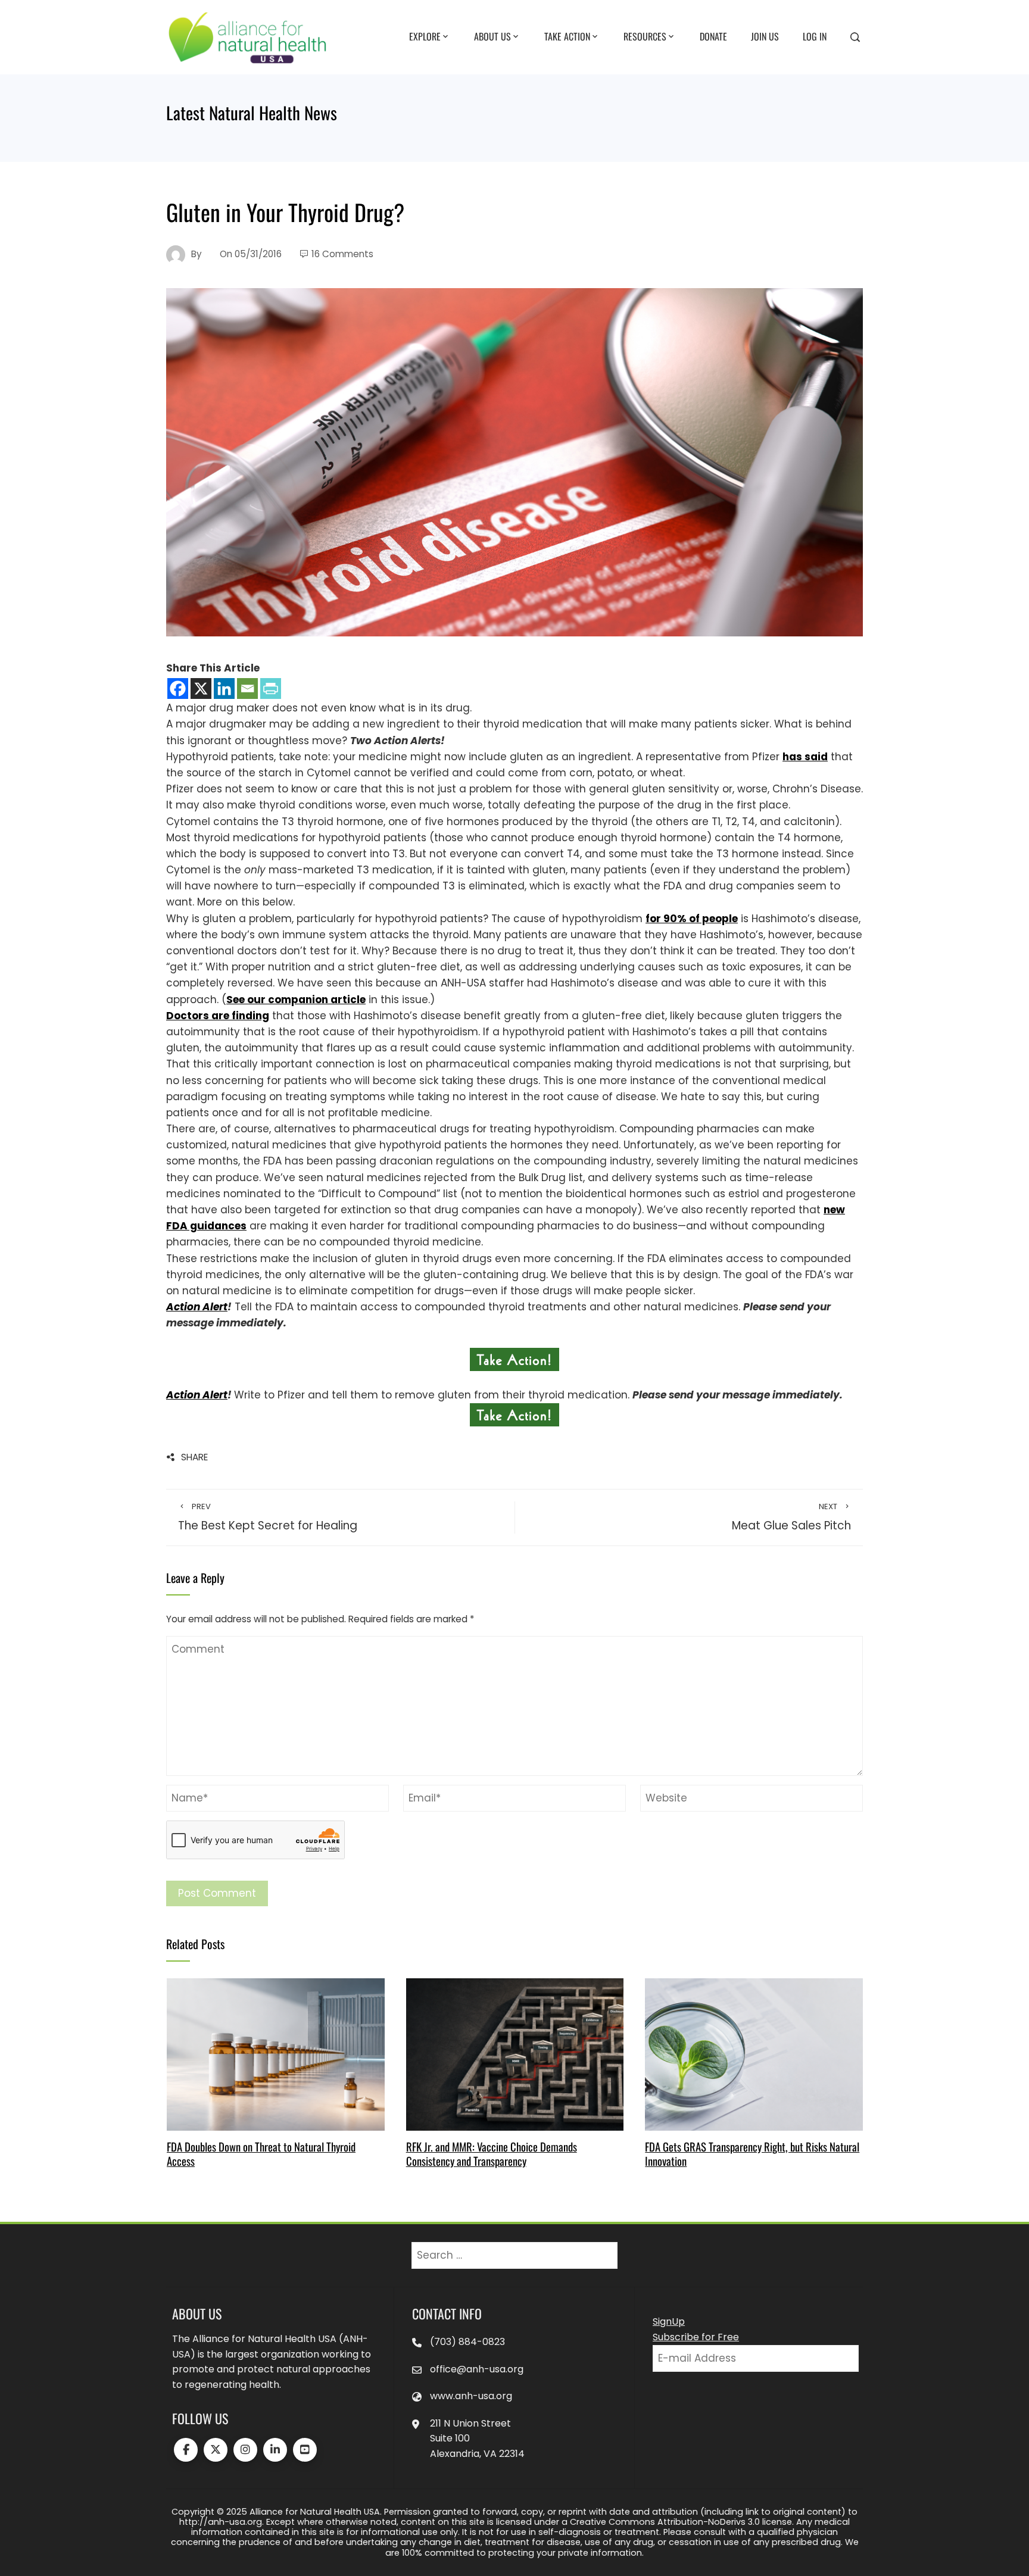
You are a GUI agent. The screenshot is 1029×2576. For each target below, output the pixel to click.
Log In (815, 36)
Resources (645, 36)
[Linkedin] (224, 689)
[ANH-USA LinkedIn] (275, 2450)
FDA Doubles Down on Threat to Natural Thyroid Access (261, 2154)
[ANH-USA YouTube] (305, 2450)
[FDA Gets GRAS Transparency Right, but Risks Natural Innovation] (754, 2053)
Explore (425, 36)
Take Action (567, 36)
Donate (713, 36)
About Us (492, 36)
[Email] (247, 689)
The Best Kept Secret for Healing (268, 1518)
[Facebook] (178, 689)
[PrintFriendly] (271, 689)
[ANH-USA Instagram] (245, 2450)
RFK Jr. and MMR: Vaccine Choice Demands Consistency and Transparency (492, 2154)
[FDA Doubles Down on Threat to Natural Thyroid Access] (275, 2053)
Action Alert (197, 1307)
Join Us (765, 36)
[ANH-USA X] (216, 2450)
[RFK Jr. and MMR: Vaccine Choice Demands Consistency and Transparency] (515, 2053)
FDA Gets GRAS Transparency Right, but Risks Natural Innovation (752, 2154)
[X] (201, 689)
